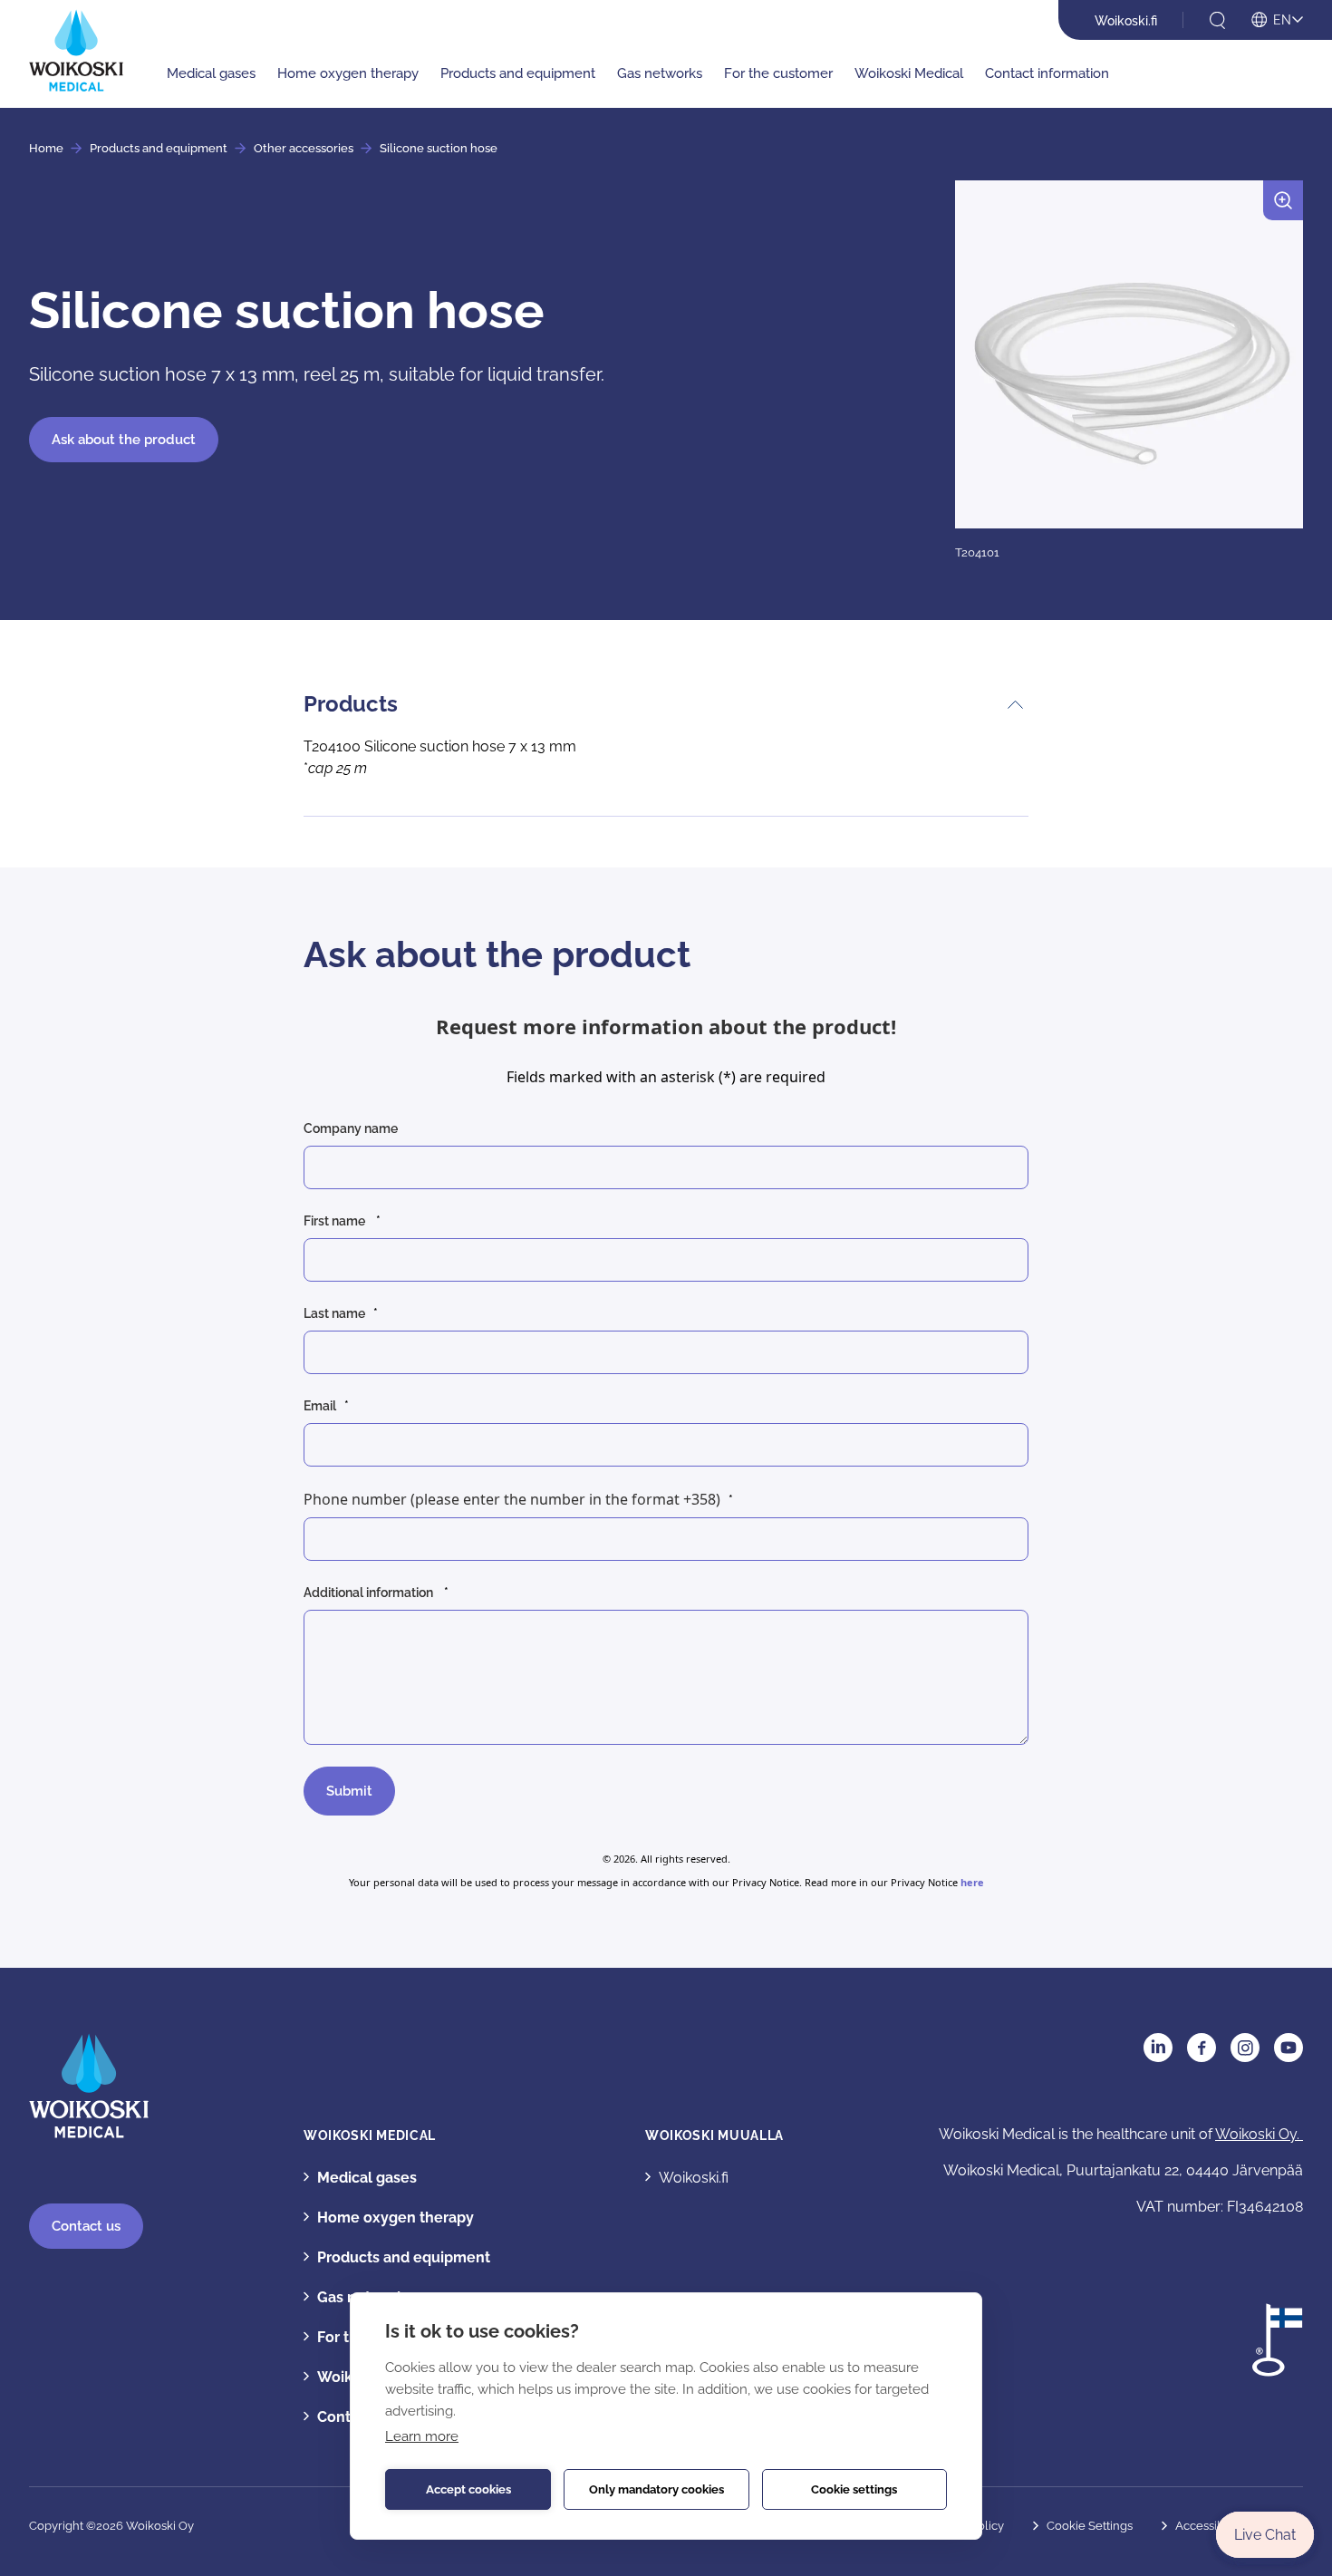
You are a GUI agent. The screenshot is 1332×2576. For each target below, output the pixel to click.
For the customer (778, 73)
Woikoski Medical (909, 73)
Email (320, 1406)
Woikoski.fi (1126, 21)
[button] (1129, 371)
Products (351, 704)
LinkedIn (1158, 2048)
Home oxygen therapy (348, 73)
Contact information (1047, 73)
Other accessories (304, 148)
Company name (352, 1128)
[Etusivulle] (76, 50)
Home (46, 148)
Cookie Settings (1090, 2526)
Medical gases (211, 73)
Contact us (86, 2226)
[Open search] (1217, 20)
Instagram (1245, 2048)
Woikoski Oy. (1259, 2134)
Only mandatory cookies (656, 2489)
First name (336, 1221)
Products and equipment (518, 73)
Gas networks (660, 73)
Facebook (1202, 2048)
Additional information (370, 1593)
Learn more (422, 2436)
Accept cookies (468, 2489)
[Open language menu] (1277, 21)
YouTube (1289, 2048)
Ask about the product (124, 440)
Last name (334, 1313)
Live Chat (1265, 2535)
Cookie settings (854, 2489)
